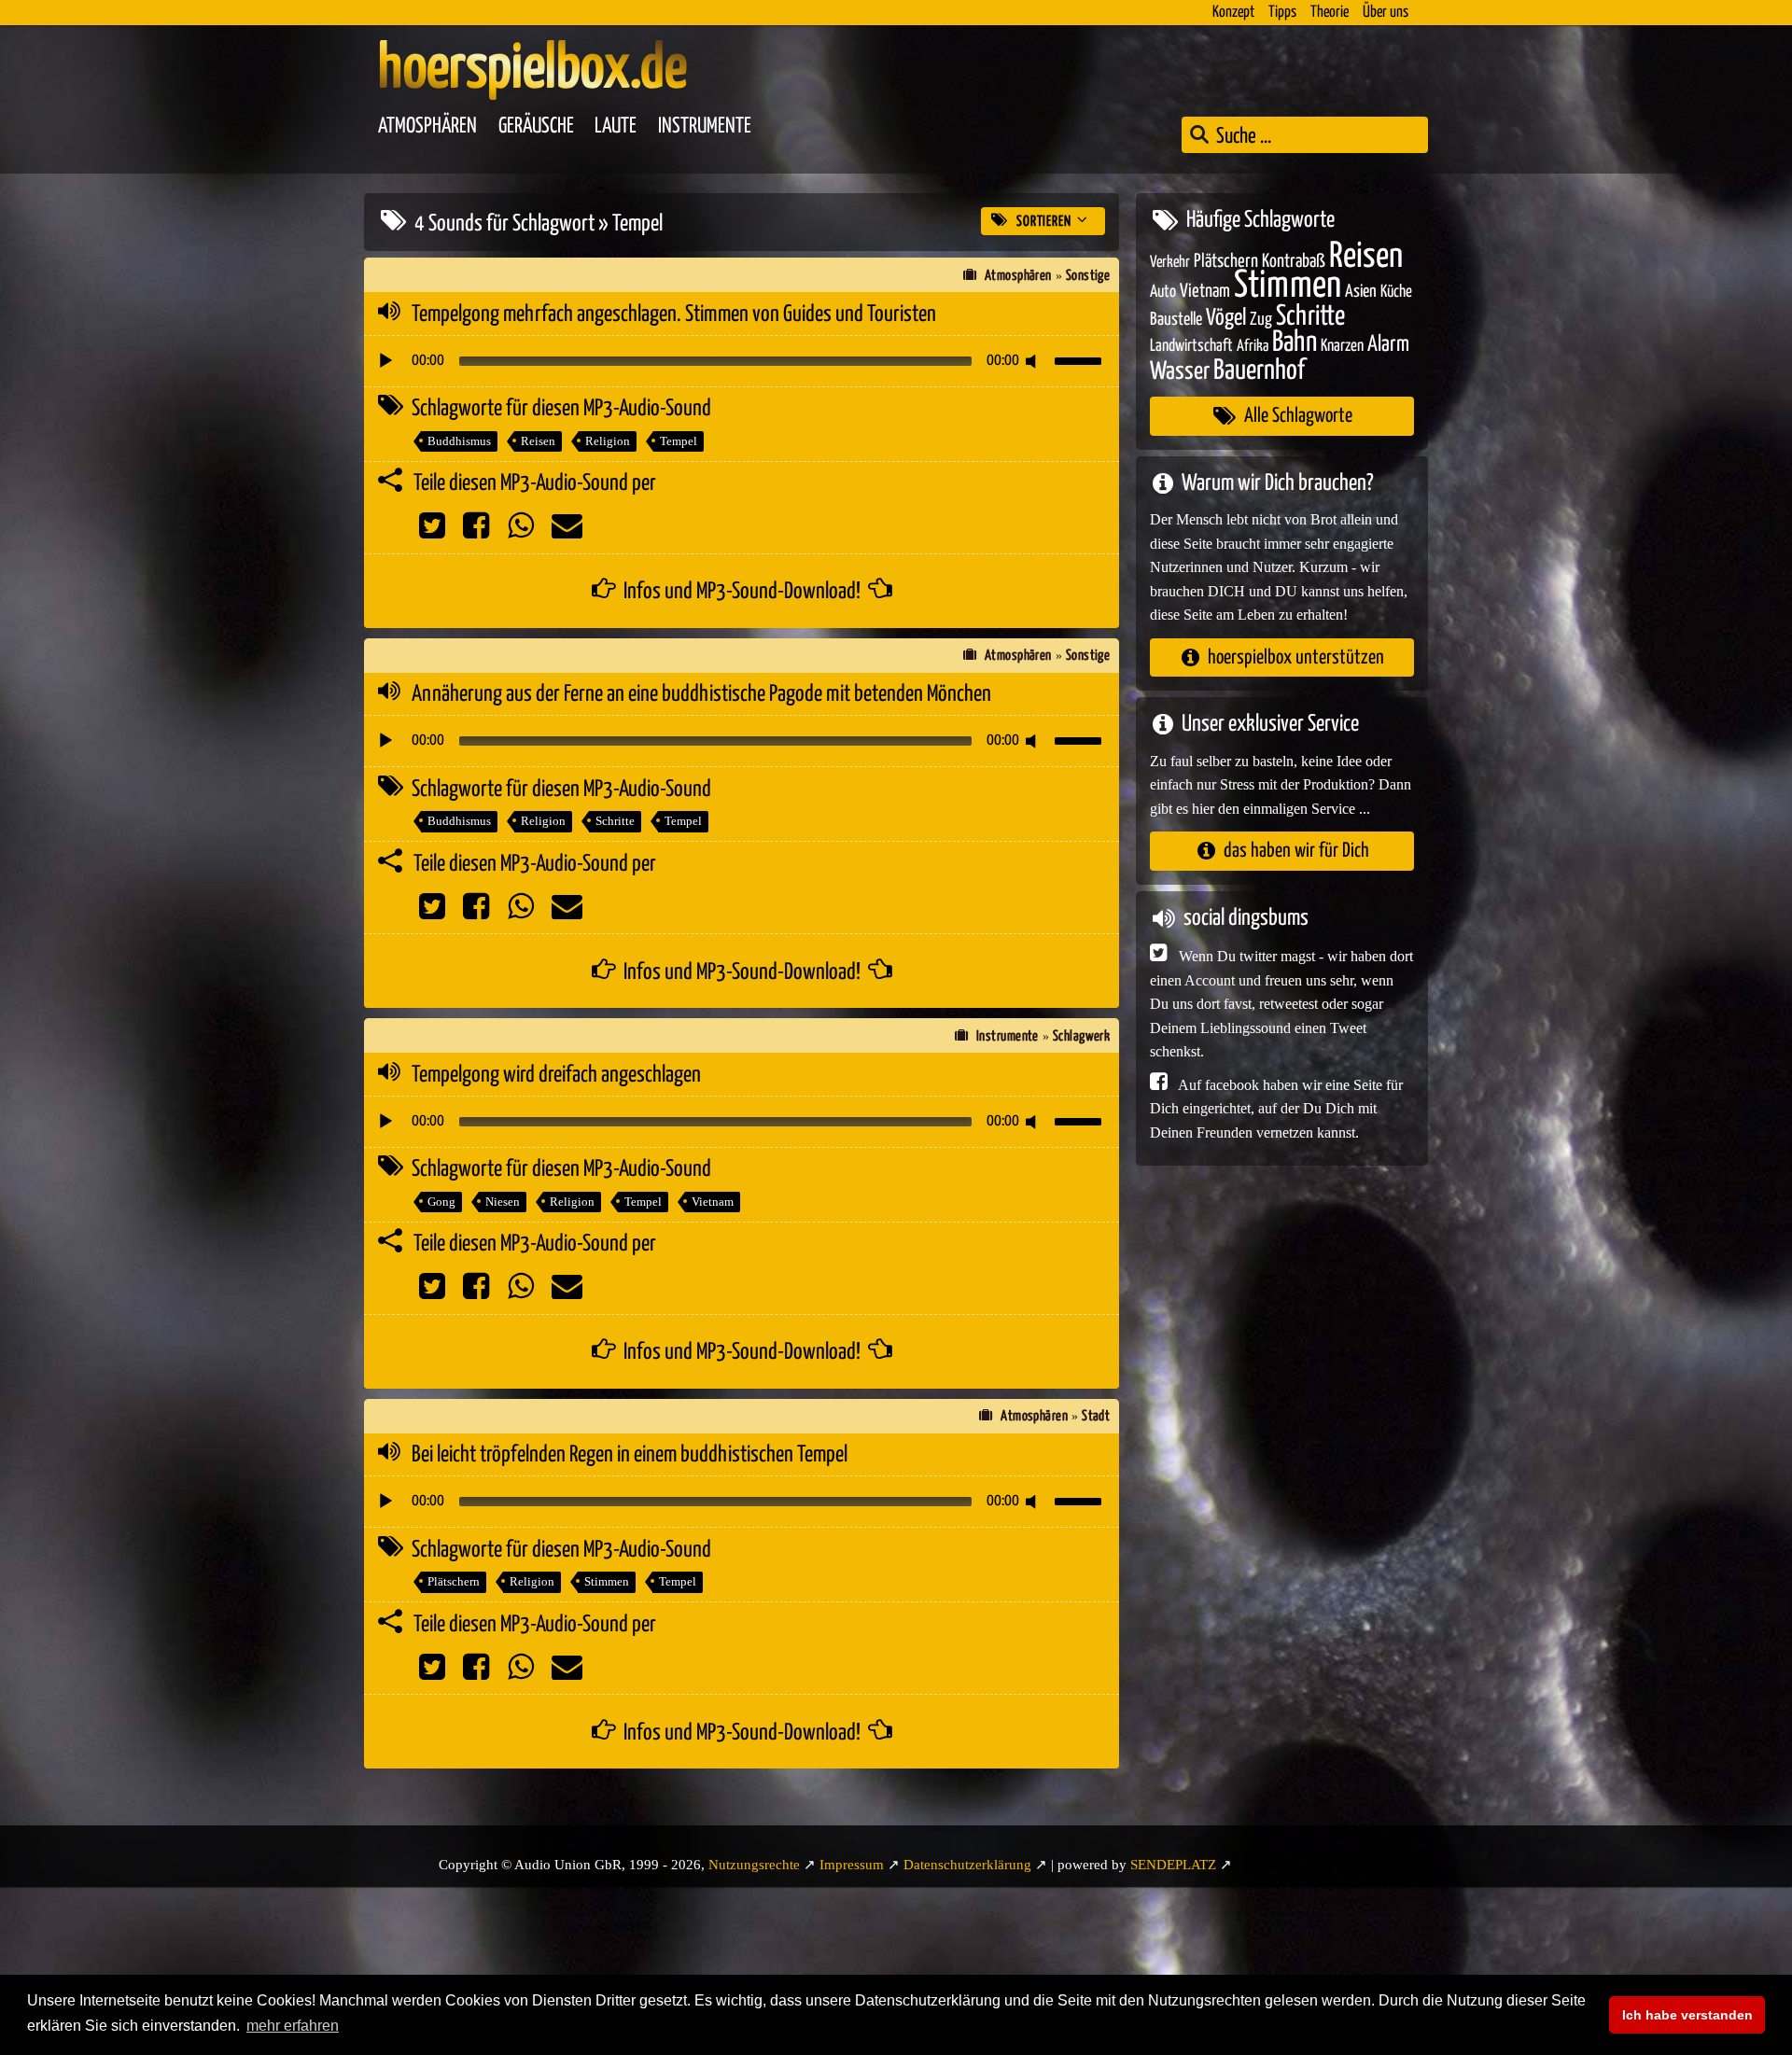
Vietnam (713, 1202)
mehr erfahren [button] (293, 2026)
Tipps (1282, 13)
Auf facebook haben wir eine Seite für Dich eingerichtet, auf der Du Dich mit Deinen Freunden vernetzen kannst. (1276, 1108)
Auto (1163, 292)
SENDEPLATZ (1173, 1865)
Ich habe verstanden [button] (1687, 2015)
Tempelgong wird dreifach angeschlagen (556, 1075)
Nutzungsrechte (754, 1865)
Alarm (1388, 345)
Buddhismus (459, 441)
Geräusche (536, 126)
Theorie (1330, 13)
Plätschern (454, 1581)
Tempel (679, 441)
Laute (616, 126)
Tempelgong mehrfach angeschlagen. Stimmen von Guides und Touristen (674, 315)
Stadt (1096, 1416)
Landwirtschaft (1191, 346)
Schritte (615, 821)
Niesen (503, 1202)
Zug (1261, 319)
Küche (1396, 292)
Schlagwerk (1082, 1036)
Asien (1361, 292)
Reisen (538, 441)
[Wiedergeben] (385, 361)
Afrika (1253, 347)
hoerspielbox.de (532, 70)
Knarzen (1342, 346)
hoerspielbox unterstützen (1296, 657)
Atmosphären (427, 126)
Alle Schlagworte (1298, 416)
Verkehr (1170, 262)
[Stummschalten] (1034, 361)
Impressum (852, 1865)
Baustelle (1176, 319)
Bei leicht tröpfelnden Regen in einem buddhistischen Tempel (630, 1455)
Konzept (1233, 13)
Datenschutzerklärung (967, 1865)
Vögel (1226, 317)
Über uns (1386, 13)
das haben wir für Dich (1296, 851)
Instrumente (705, 126)
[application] (742, 361)
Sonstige (1088, 276)
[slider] (1081, 359)
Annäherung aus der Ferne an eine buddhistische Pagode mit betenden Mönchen (701, 694)
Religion (608, 441)
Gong (441, 1202)
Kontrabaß (1294, 261)
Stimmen (607, 1581)
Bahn (1295, 342)
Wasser (1180, 371)
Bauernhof (1259, 370)
